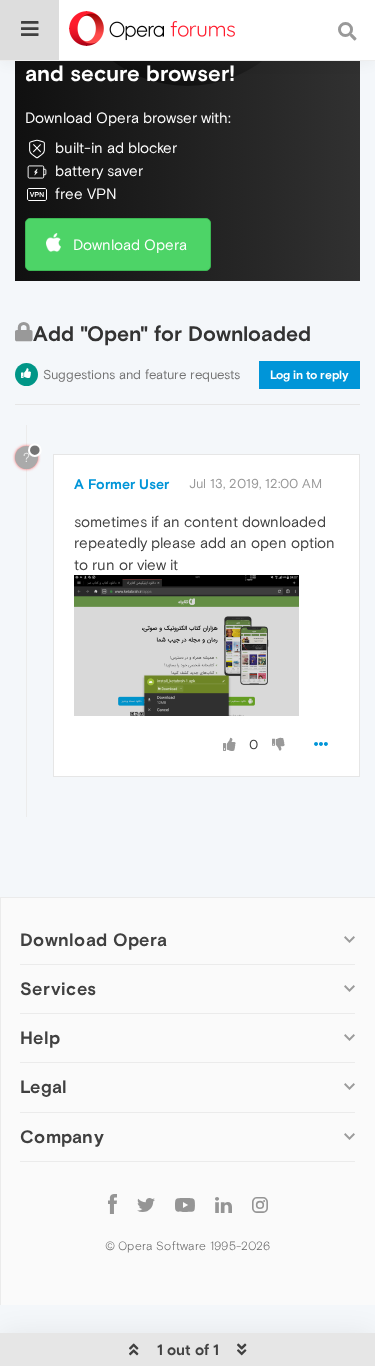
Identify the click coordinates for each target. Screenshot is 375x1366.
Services (58, 988)
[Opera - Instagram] (260, 1204)
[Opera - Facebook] (112, 1204)
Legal (44, 1086)
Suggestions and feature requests (141, 374)
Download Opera (130, 244)
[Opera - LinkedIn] (223, 1204)
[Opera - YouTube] (185, 1204)
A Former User (121, 484)
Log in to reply (309, 375)
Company (62, 1136)
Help (40, 1037)
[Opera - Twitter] (146, 1204)
